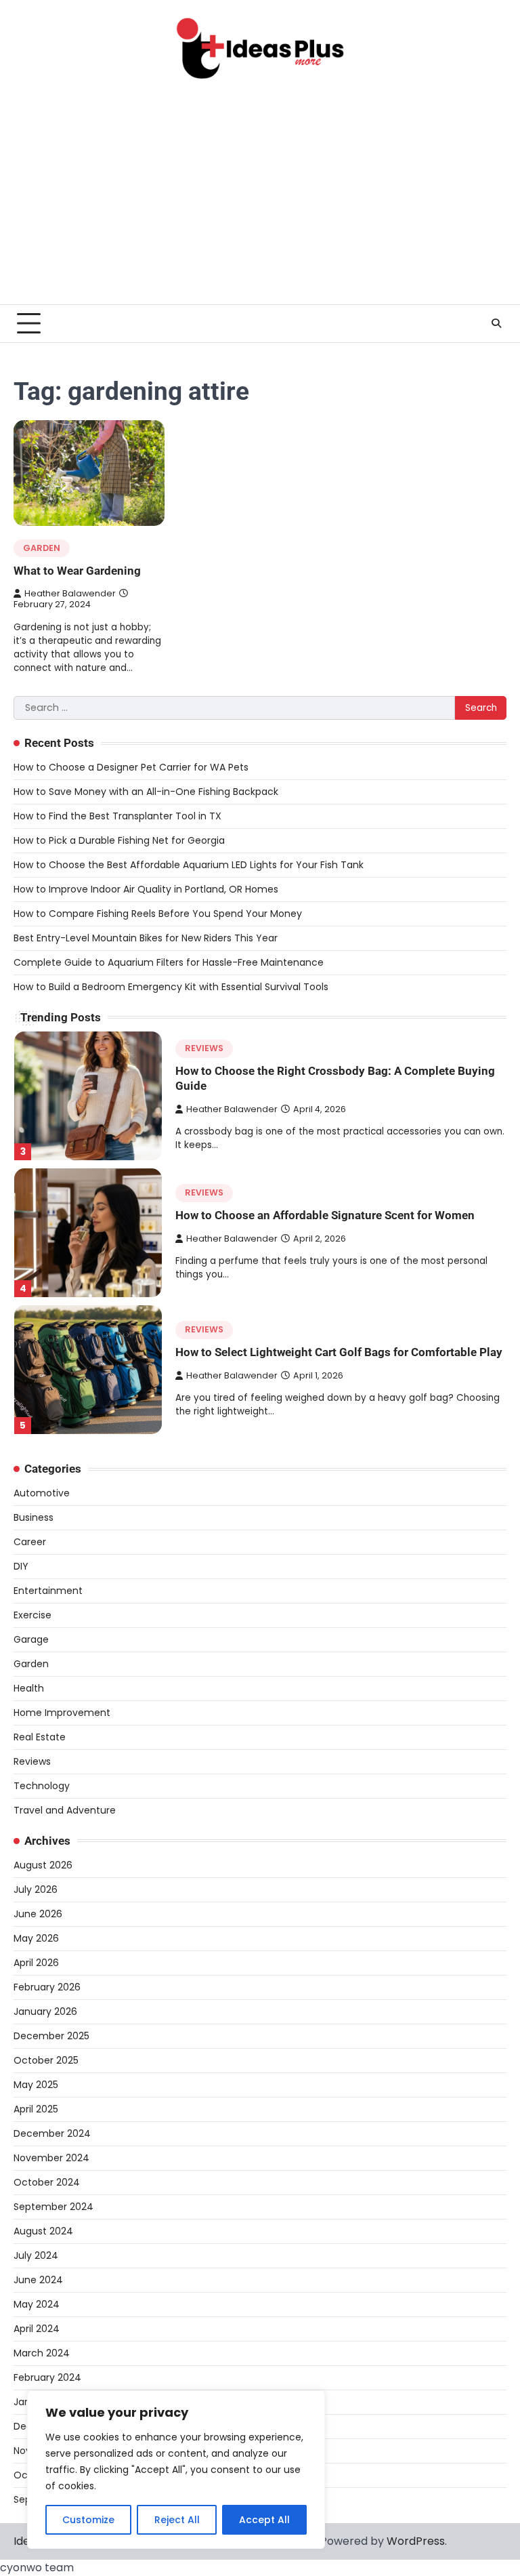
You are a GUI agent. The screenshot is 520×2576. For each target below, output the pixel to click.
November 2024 (51, 2158)
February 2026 (47, 1987)
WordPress (416, 2541)
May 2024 (37, 2304)
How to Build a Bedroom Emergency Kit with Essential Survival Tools (171, 987)
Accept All (264, 2520)
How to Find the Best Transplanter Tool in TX (117, 816)
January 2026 (45, 2011)
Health (29, 1688)
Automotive (42, 1493)
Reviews (204, 1048)
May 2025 (36, 2085)
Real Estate (40, 1737)
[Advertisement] (260, 203)
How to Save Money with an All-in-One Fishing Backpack (146, 792)
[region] (176, 2470)
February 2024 (47, 2377)
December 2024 (52, 2133)
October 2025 (46, 2060)
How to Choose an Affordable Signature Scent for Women (325, 1215)
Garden (42, 548)
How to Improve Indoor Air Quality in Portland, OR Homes (146, 889)
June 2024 (38, 2280)
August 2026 (43, 1865)
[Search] (496, 323)
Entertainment (48, 1591)
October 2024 (47, 2182)
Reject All (177, 2520)
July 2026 (36, 1889)
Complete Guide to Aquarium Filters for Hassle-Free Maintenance (169, 962)
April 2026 (36, 1963)
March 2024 (42, 2353)
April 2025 (36, 2109)
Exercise (32, 1615)
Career (30, 1542)
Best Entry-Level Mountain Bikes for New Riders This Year (146, 938)
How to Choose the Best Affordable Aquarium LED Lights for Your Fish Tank (189, 865)
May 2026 (36, 1938)
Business (34, 1517)
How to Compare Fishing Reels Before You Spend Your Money (158, 914)
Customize (88, 2520)
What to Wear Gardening (77, 571)
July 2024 (36, 2255)
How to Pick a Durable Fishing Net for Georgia (119, 840)
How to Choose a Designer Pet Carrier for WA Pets (131, 767)
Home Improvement (62, 1713)
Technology (42, 1786)
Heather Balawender (70, 593)
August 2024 (43, 2231)
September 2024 (53, 2207)
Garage (31, 1639)
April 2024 (37, 2329)
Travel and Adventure (65, 1810)
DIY (21, 1566)
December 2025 (51, 2036)
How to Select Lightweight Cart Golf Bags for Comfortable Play (339, 1352)
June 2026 (38, 1914)
